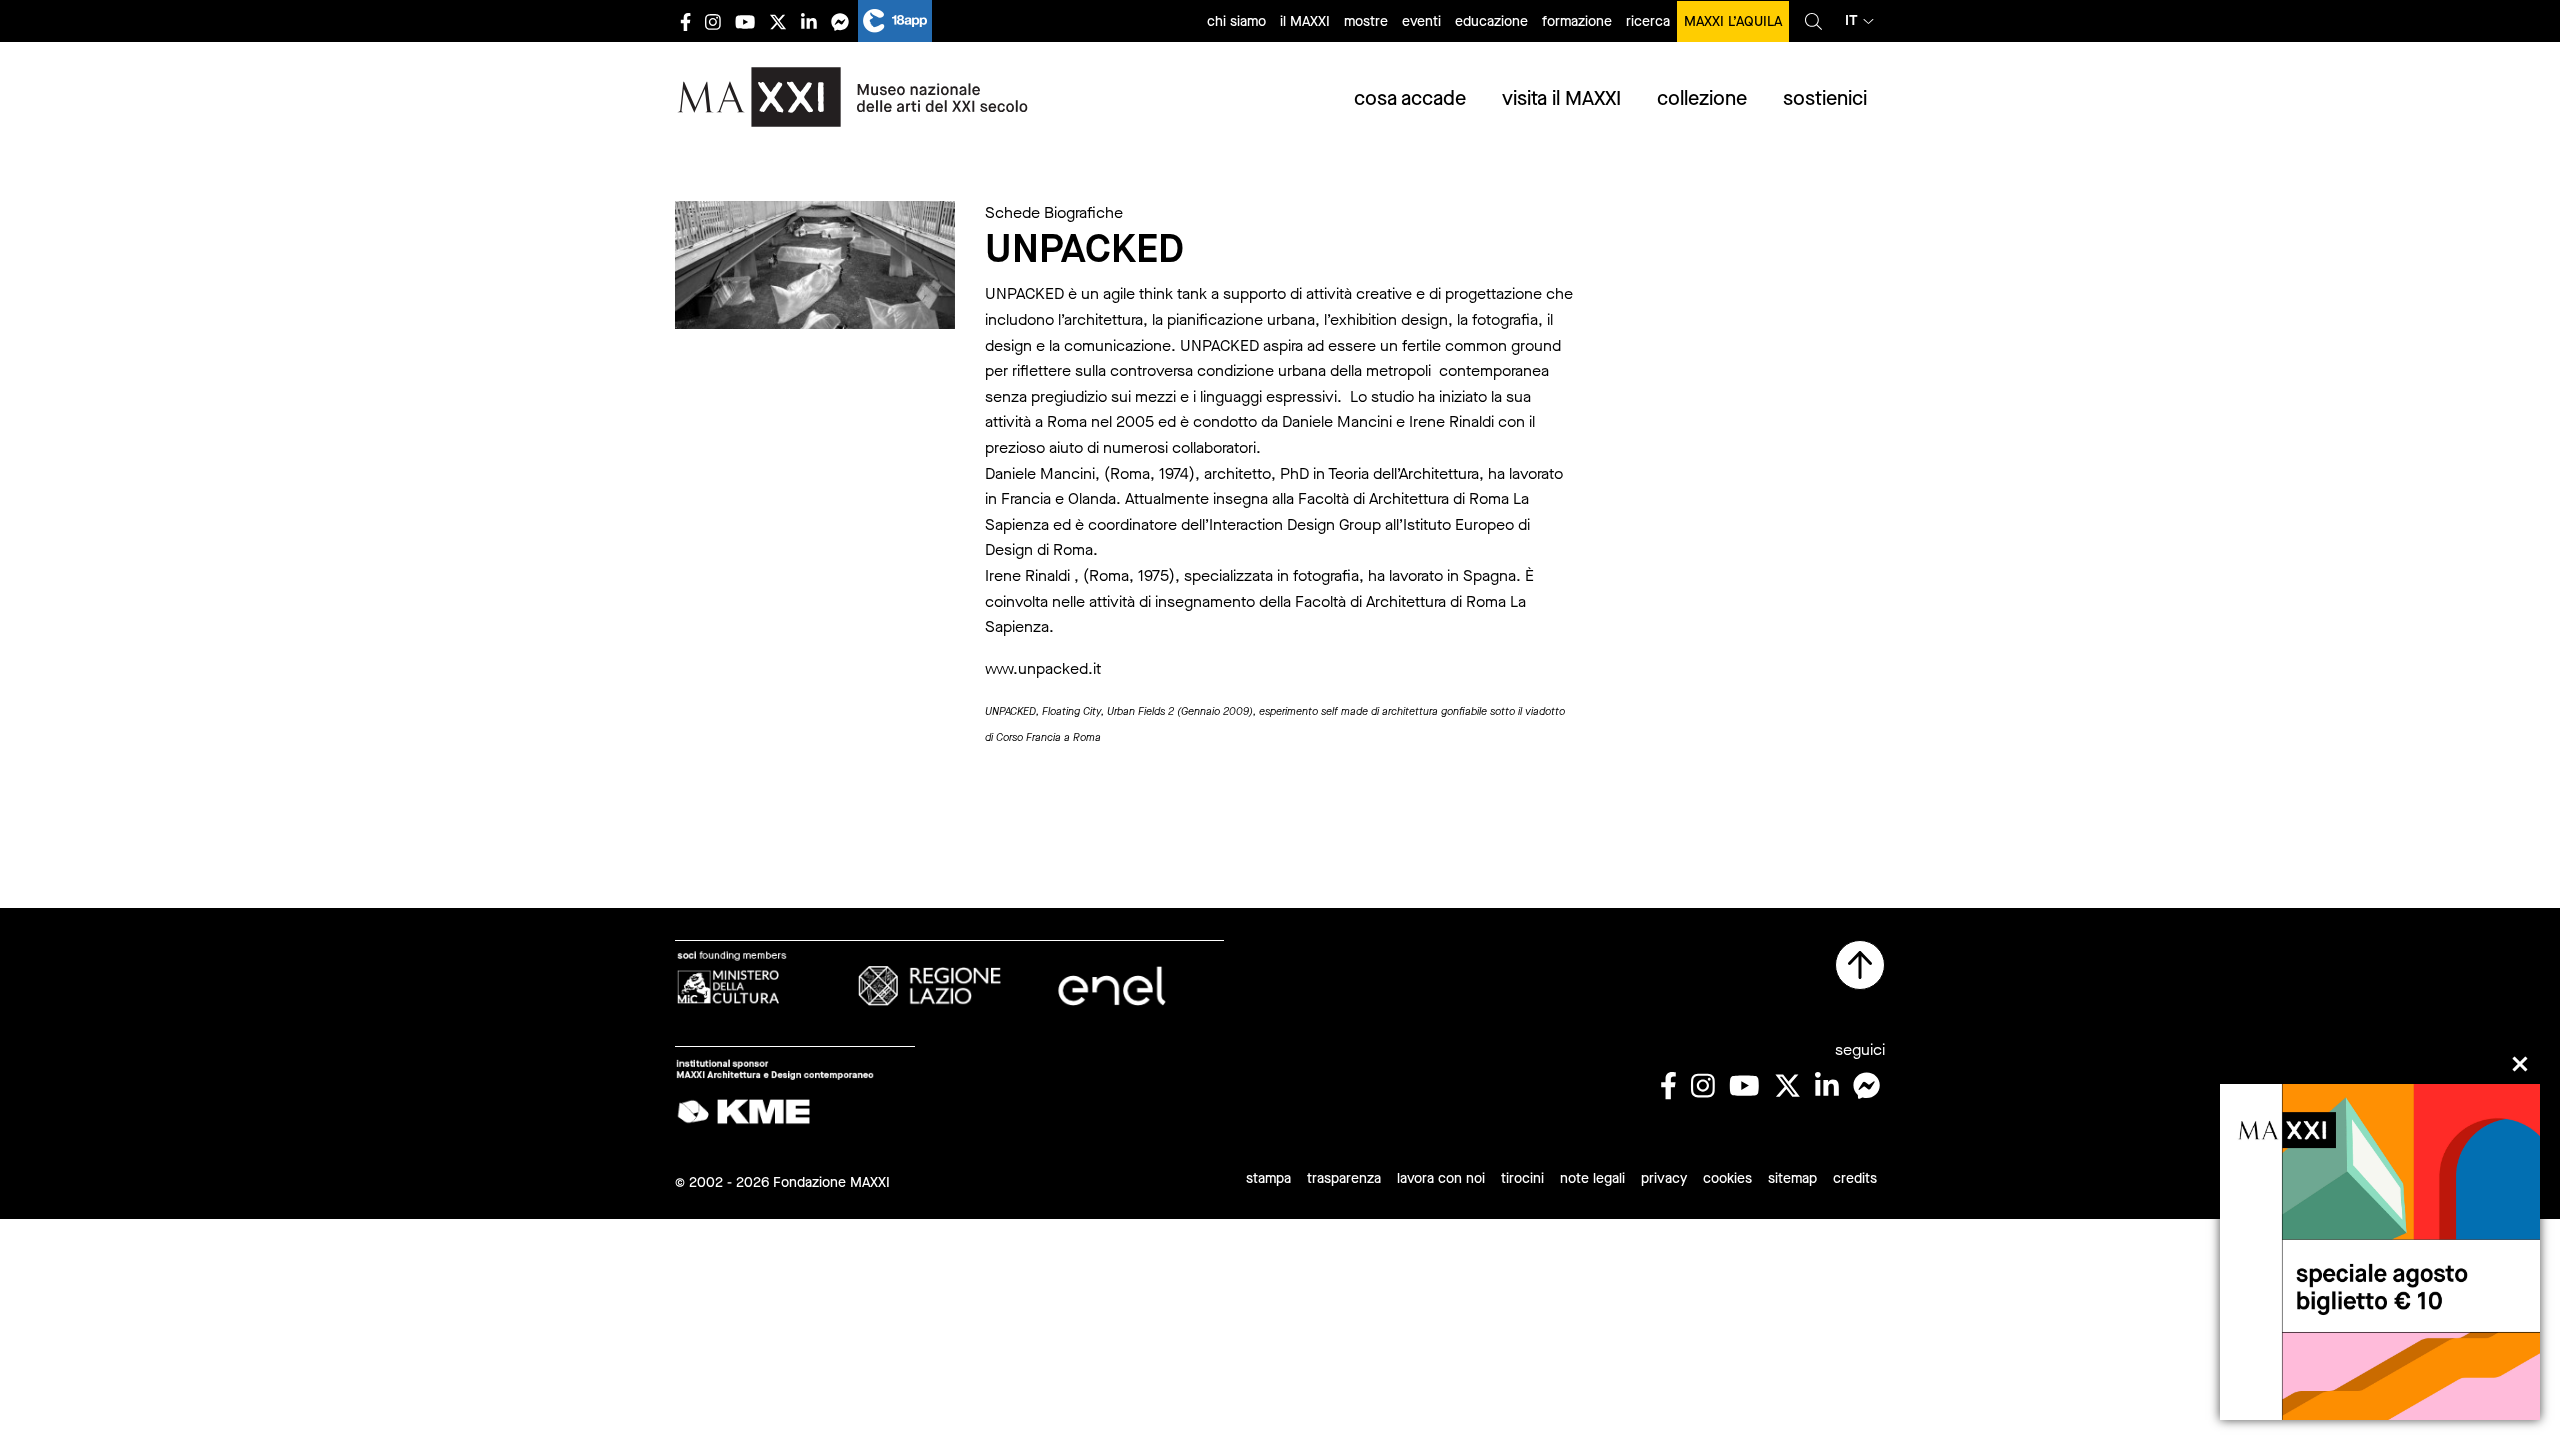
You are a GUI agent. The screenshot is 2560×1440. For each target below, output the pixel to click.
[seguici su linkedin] (809, 21)
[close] (2520, 1064)
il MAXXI (1305, 21)
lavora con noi (1441, 1178)
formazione (1577, 21)
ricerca (1648, 21)
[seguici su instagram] (713, 21)
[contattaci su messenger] (840, 21)
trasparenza (1344, 1178)
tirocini (1522, 1178)
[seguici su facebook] (685, 21)
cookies (1727, 1178)
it (1851, 20)
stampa (1268, 1178)
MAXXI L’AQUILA (1733, 21)
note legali (1592, 1178)
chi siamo (1236, 21)
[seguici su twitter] (778, 21)
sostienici (1825, 98)
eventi (1421, 21)
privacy (1664, 1178)
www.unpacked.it (1043, 668)
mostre (1366, 21)
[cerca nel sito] (1813, 21)
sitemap (1792, 1178)
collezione (1702, 98)
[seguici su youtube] (745, 21)
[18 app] (895, 21)
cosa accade (1410, 98)
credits (1855, 1178)
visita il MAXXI (1561, 98)
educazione (1491, 21)
